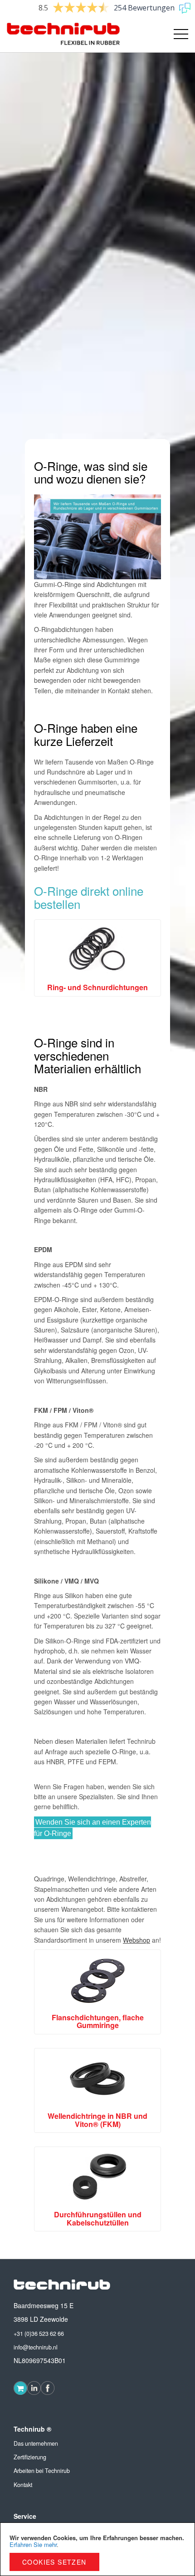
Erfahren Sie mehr (33, 2544)
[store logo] (52, 34)
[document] (97, 2549)
